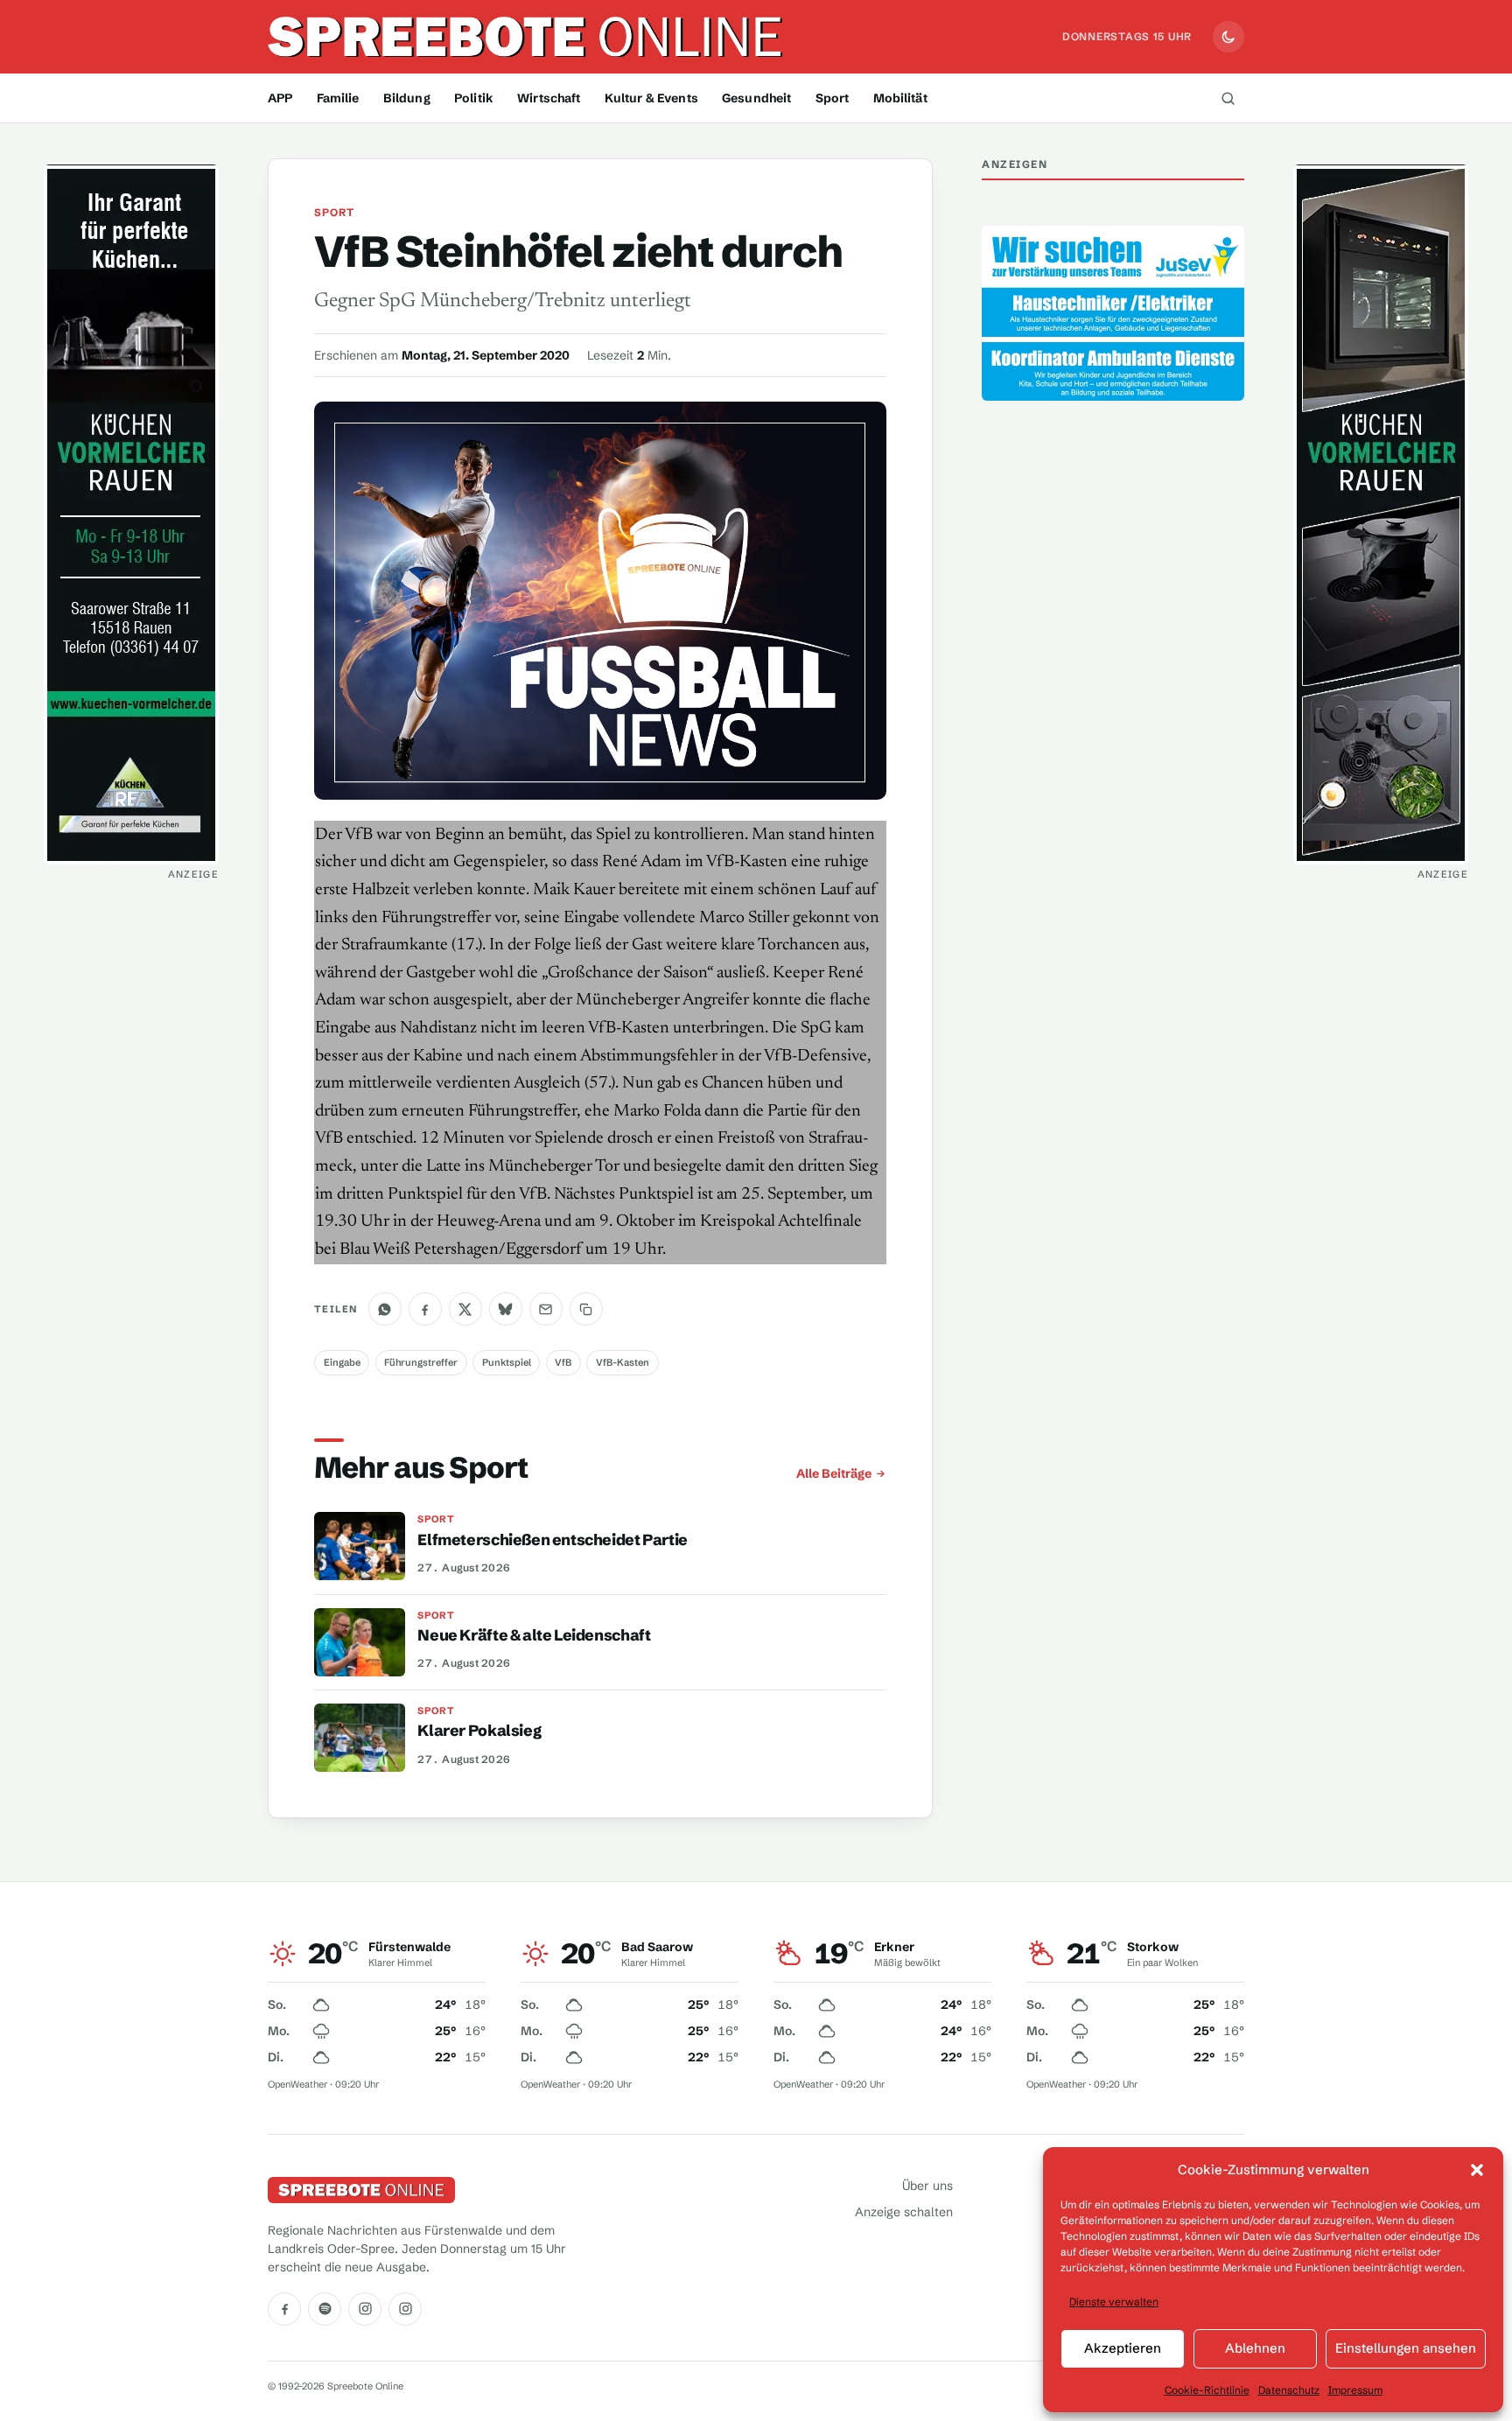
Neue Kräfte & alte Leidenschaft (534, 1635)
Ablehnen (1255, 2348)
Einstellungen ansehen (1406, 2348)
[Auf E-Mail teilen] (546, 1309)
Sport (833, 98)
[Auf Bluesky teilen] (506, 1309)
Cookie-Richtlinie (1207, 2390)
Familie (338, 98)
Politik (474, 98)
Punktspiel (507, 1362)
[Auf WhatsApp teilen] (385, 1309)
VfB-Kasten (623, 1362)
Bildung (407, 98)
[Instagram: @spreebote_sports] (405, 2309)
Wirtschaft (549, 98)
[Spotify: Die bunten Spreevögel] (325, 2309)
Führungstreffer (421, 1362)
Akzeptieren (1123, 2348)
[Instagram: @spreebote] (365, 2309)
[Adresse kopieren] (586, 1309)
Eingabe (342, 1362)
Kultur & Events (651, 98)
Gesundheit (756, 98)
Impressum (1355, 2390)
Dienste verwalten (1114, 2302)
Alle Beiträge (834, 1473)
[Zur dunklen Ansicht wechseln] (1228, 37)
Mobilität (900, 98)
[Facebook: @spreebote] (284, 2309)
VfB (563, 1362)
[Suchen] (1228, 98)
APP (280, 98)
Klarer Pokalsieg (479, 1731)
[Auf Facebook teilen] (425, 1309)
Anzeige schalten (904, 2212)
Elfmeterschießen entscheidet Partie (552, 1540)
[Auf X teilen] (465, 1309)
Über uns (927, 2186)
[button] (1477, 2170)
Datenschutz (1289, 2390)
